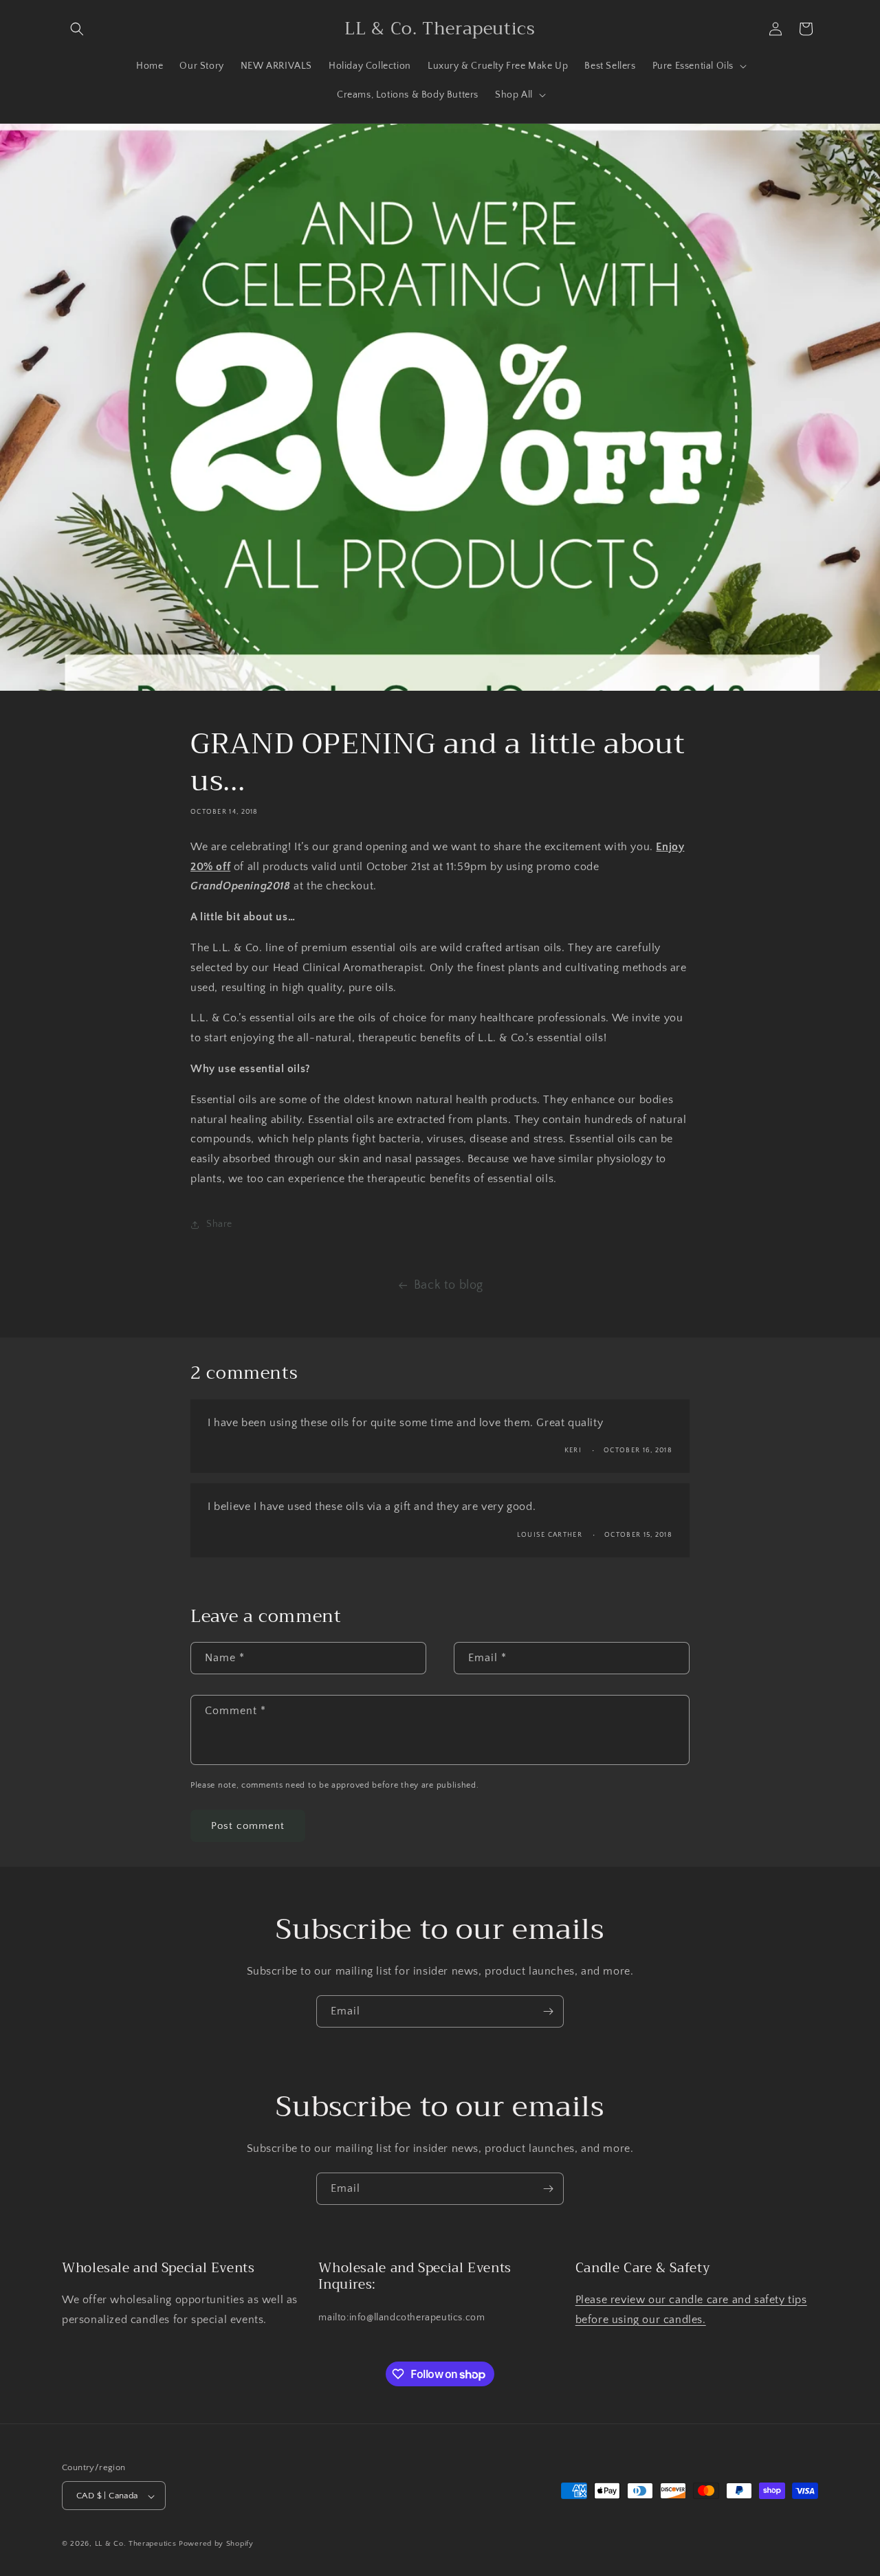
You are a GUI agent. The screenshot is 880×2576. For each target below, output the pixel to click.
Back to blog (449, 1285)
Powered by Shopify (216, 2544)
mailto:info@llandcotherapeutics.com (401, 2318)
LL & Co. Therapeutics (136, 2544)
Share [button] (219, 1224)
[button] (77, 29)
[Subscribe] (548, 2011)
